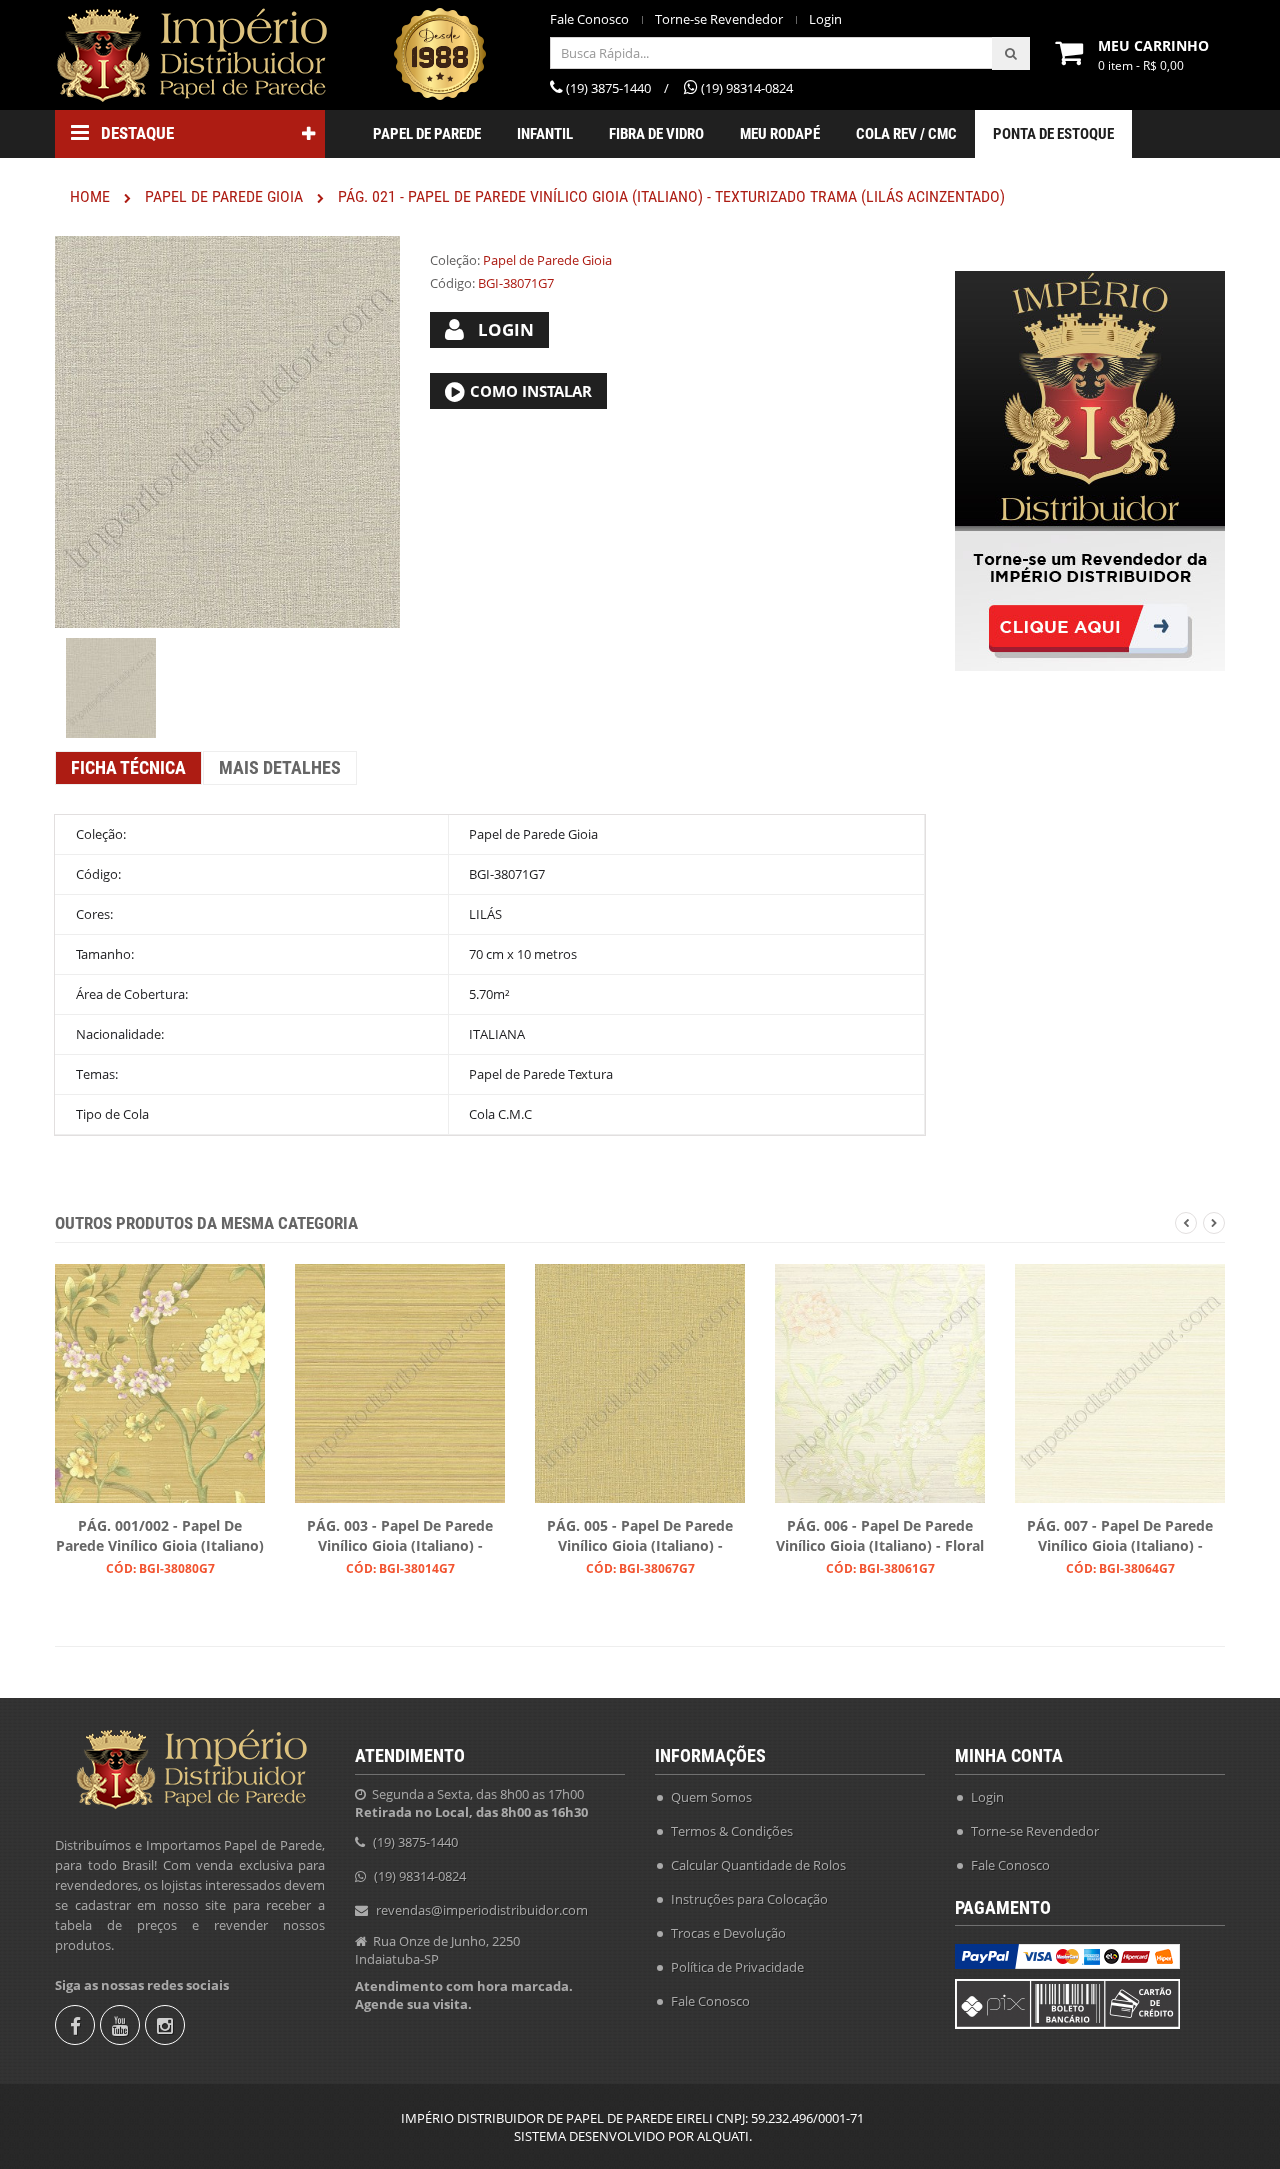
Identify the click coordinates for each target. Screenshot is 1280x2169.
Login (825, 19)
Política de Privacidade (737, 1967)
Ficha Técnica (128, 767)
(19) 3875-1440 (415, 1842)
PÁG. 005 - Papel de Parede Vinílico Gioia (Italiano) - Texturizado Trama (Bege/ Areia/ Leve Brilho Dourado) (640, 1537)
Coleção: (455, 260)
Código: (452, 283)
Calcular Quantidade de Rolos (758, 1865)
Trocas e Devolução (728, 1933)
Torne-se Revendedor (719, 19)
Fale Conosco (589, 19)
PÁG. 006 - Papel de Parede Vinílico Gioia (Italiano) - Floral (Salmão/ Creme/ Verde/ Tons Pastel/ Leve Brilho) (880, 1537)
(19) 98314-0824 (420, 1876)
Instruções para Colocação (749, 1899)
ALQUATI (723, 2136)
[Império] (190, 55)
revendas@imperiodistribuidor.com (482, 1910)
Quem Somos (711, 1797)
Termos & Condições (732, 1831)
